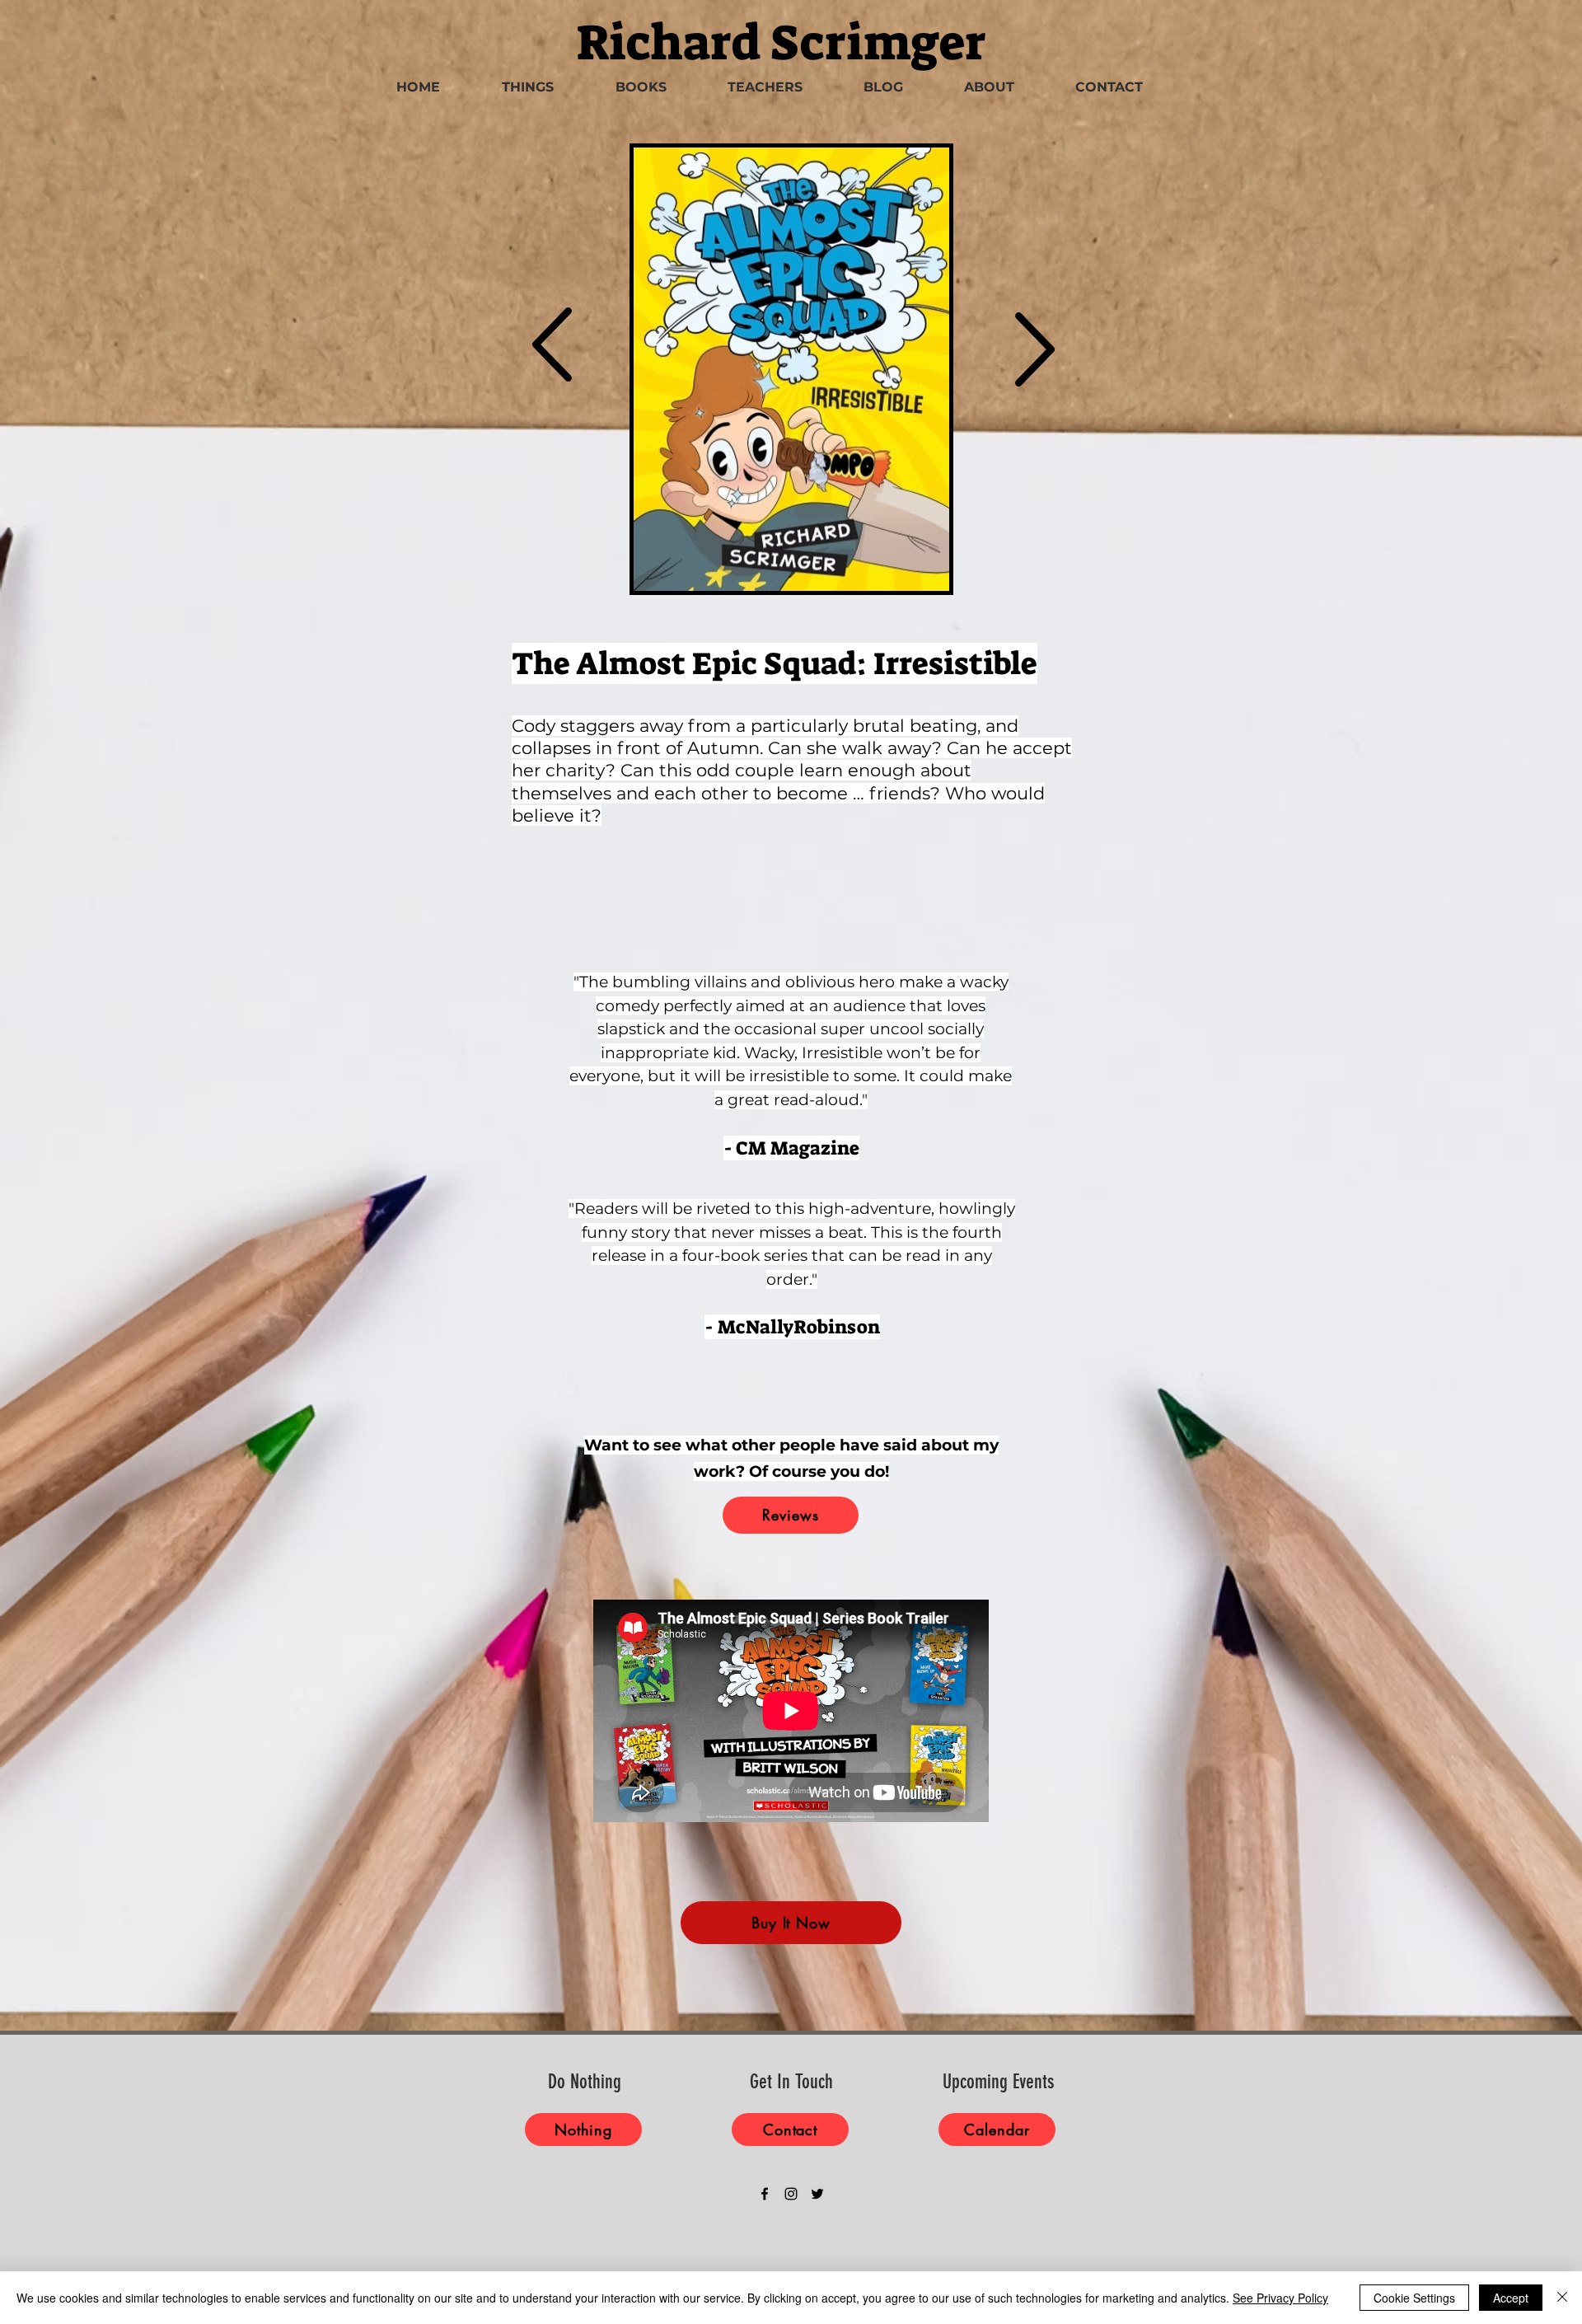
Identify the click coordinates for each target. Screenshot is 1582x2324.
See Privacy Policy (1280, 2298)
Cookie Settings (1414, 2298)
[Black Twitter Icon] (817, 2194)
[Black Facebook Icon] (765, 2194)
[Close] (1562, 2298)
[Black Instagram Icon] (791, 2194)
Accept (1511, 2298)
